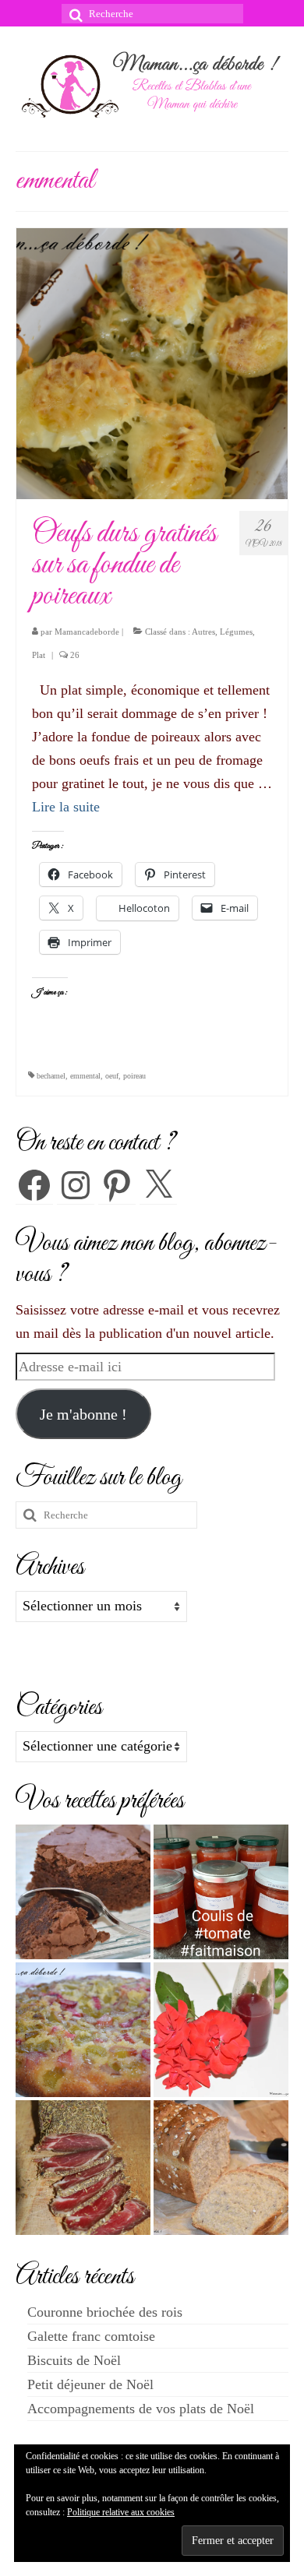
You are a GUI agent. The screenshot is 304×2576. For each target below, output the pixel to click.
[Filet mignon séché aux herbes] (83, 2168)
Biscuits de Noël (74, 2360)
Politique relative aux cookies (121, 2512)
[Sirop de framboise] (221, 2030)
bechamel (51, 1076)
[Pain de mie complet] (221, 2168)
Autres (203, 632)
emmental (85, 1076)
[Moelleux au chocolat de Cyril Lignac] (83, 1892)
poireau (134, 1076)
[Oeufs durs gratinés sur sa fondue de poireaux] (152, 363)
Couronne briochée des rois (105, 2312)
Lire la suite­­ (66, 807)
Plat (39, 655)
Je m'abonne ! (83, 1414)
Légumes (236, 632)
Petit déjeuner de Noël (90, 2384)
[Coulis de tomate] (221, 1892)
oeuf (112, 1076)
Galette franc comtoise (91, 2336)
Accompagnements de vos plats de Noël (141, 2409)
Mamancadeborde (87, 632)
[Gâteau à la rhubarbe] (83, 2030)
